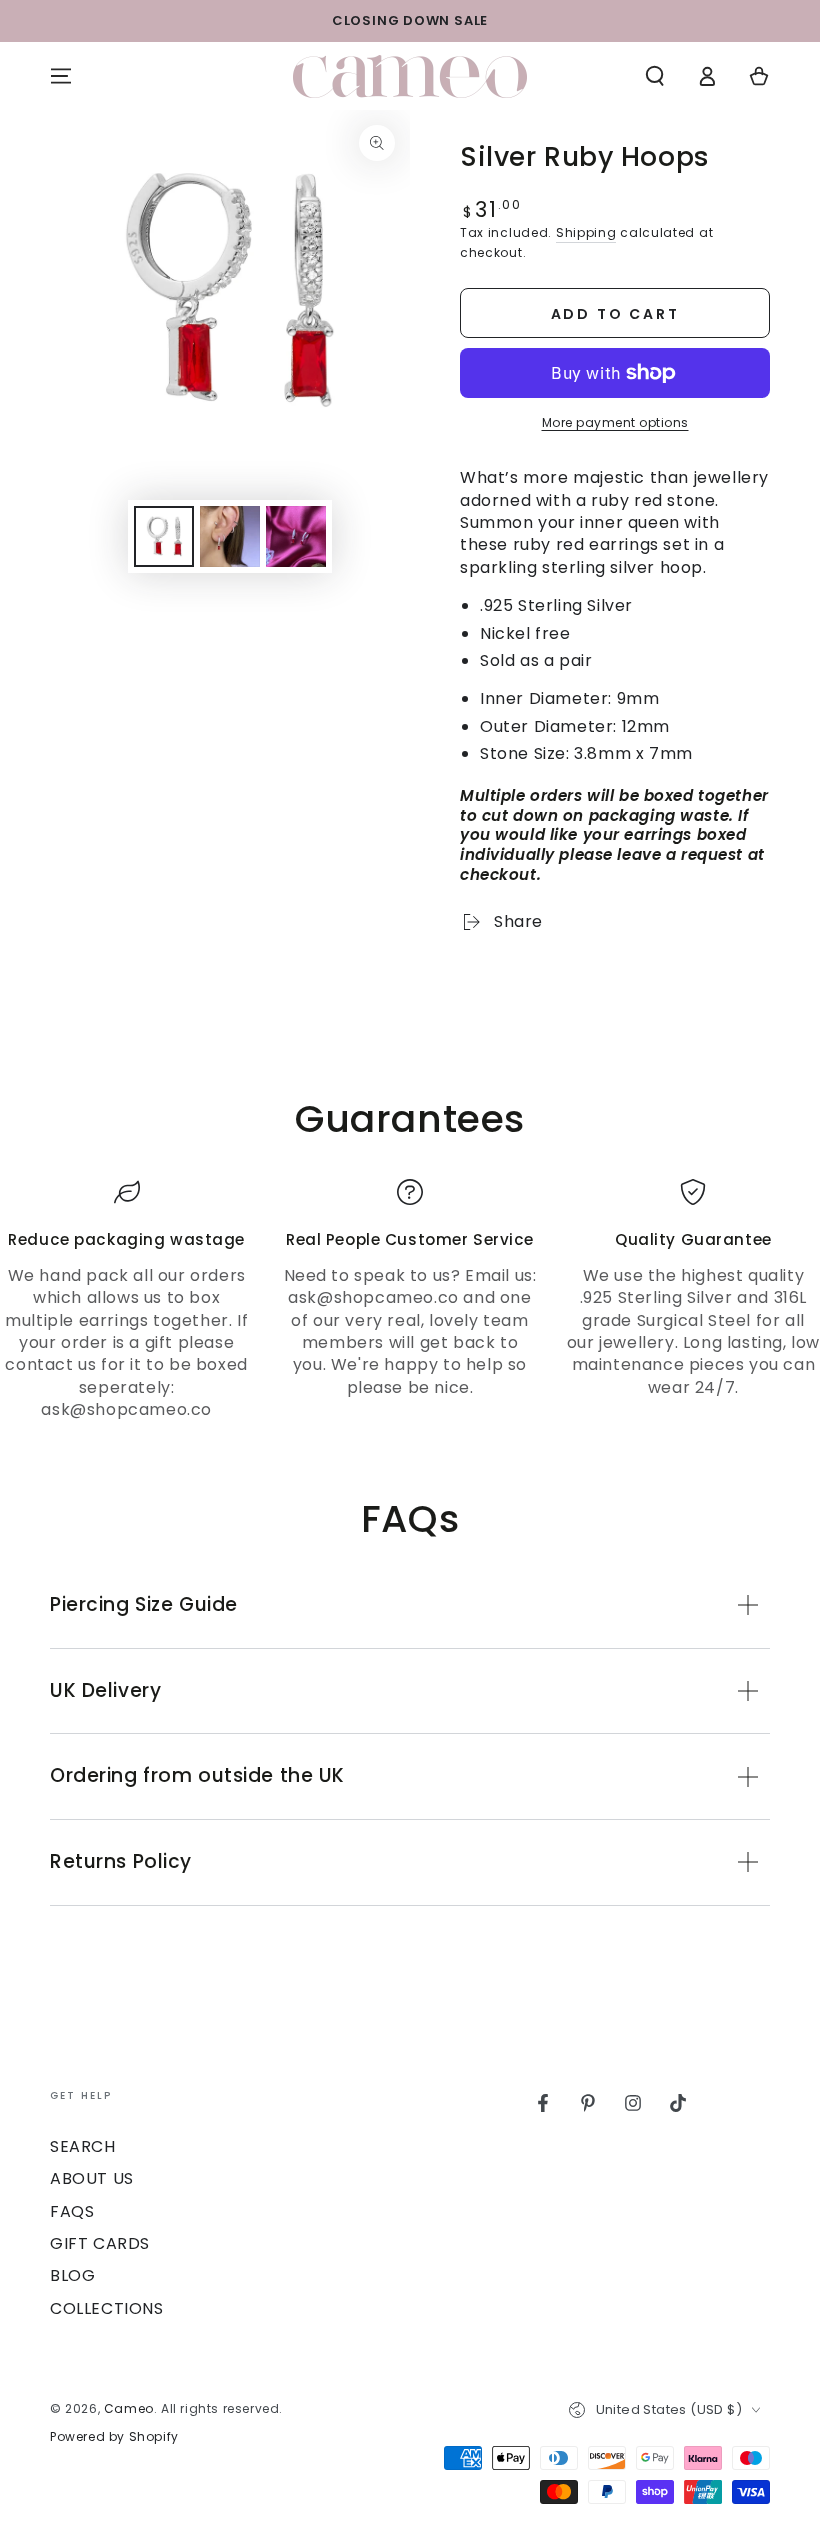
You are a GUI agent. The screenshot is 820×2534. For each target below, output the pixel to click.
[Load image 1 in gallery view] (164, 536)
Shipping (586, 232)
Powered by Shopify (114, 2437)
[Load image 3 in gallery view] (296, 536)
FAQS (72, 2211)
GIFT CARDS (100, 2243)
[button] (655, 76)
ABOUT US (92, 2178)
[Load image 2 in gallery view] (230, 536)
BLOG (72, 2275)
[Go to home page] (410, 76)
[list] (410, 1300)
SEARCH (83, 2146)
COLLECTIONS (107, 2308)
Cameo (129, 2408)
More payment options (615, 422)
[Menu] (61, 76)
